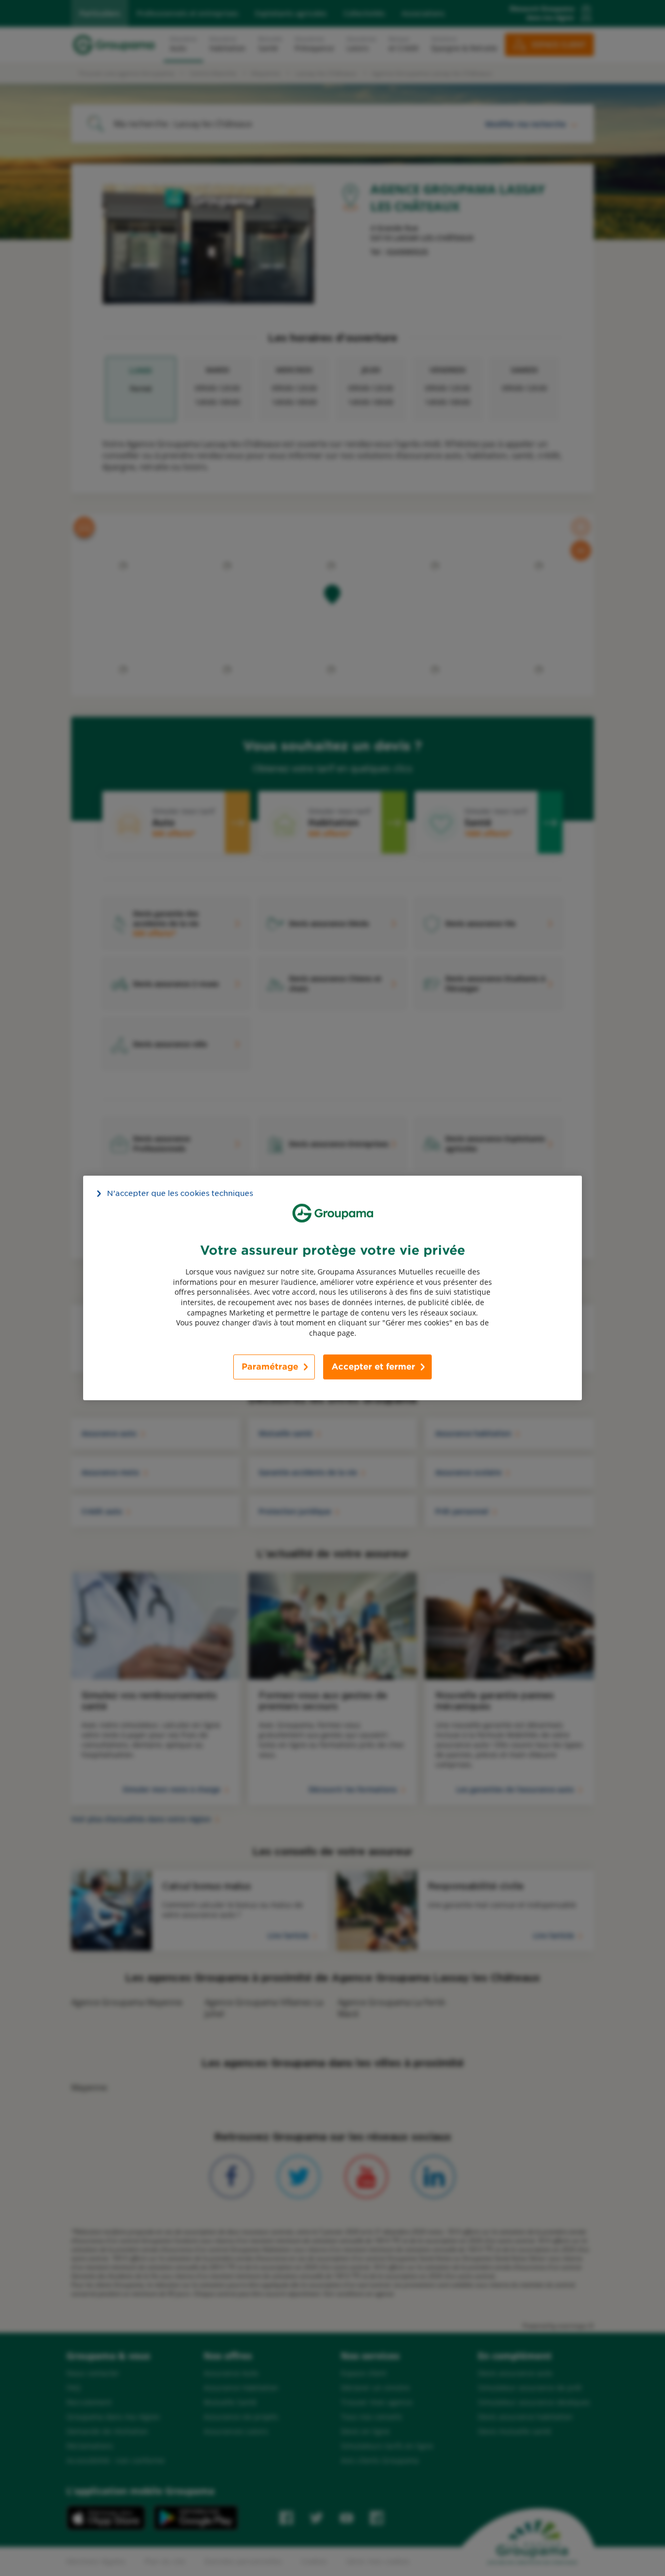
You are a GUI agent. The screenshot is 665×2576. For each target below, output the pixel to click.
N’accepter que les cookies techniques (180, 1193)
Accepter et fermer (373, 1367)
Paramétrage (270, 1367)
